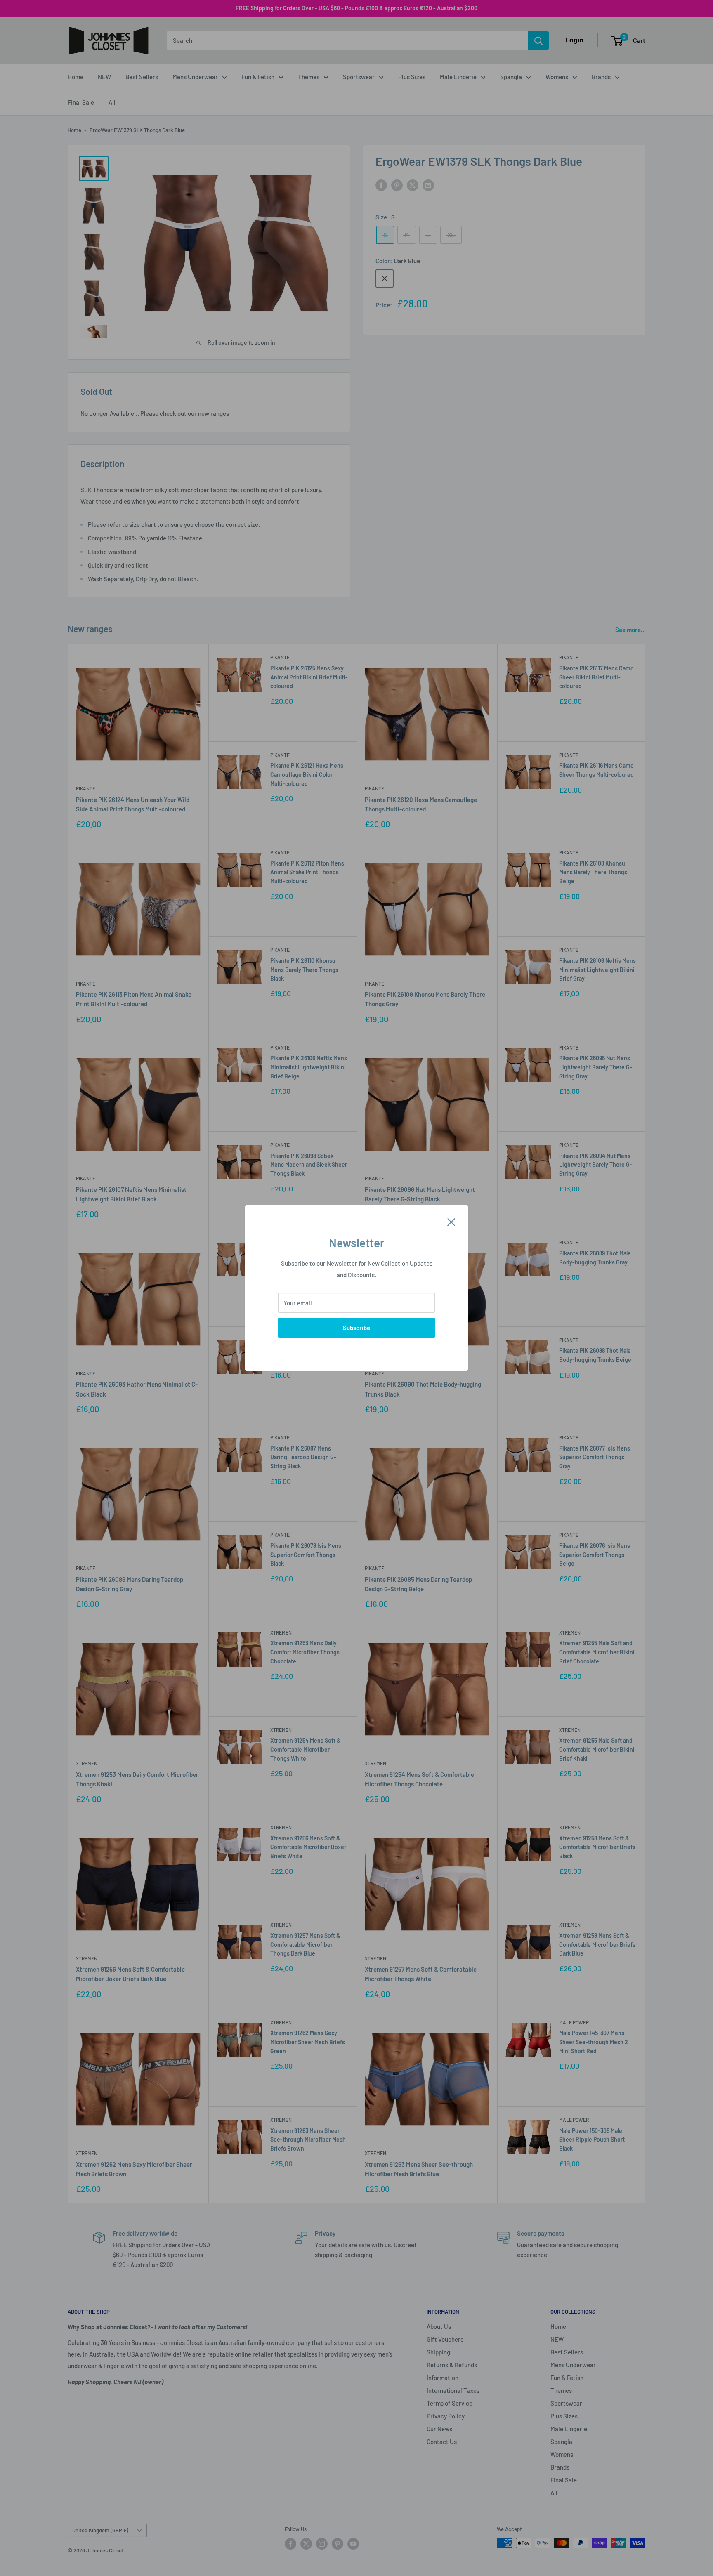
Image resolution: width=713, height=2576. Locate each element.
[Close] (451, 1221)
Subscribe (356, 1328)
